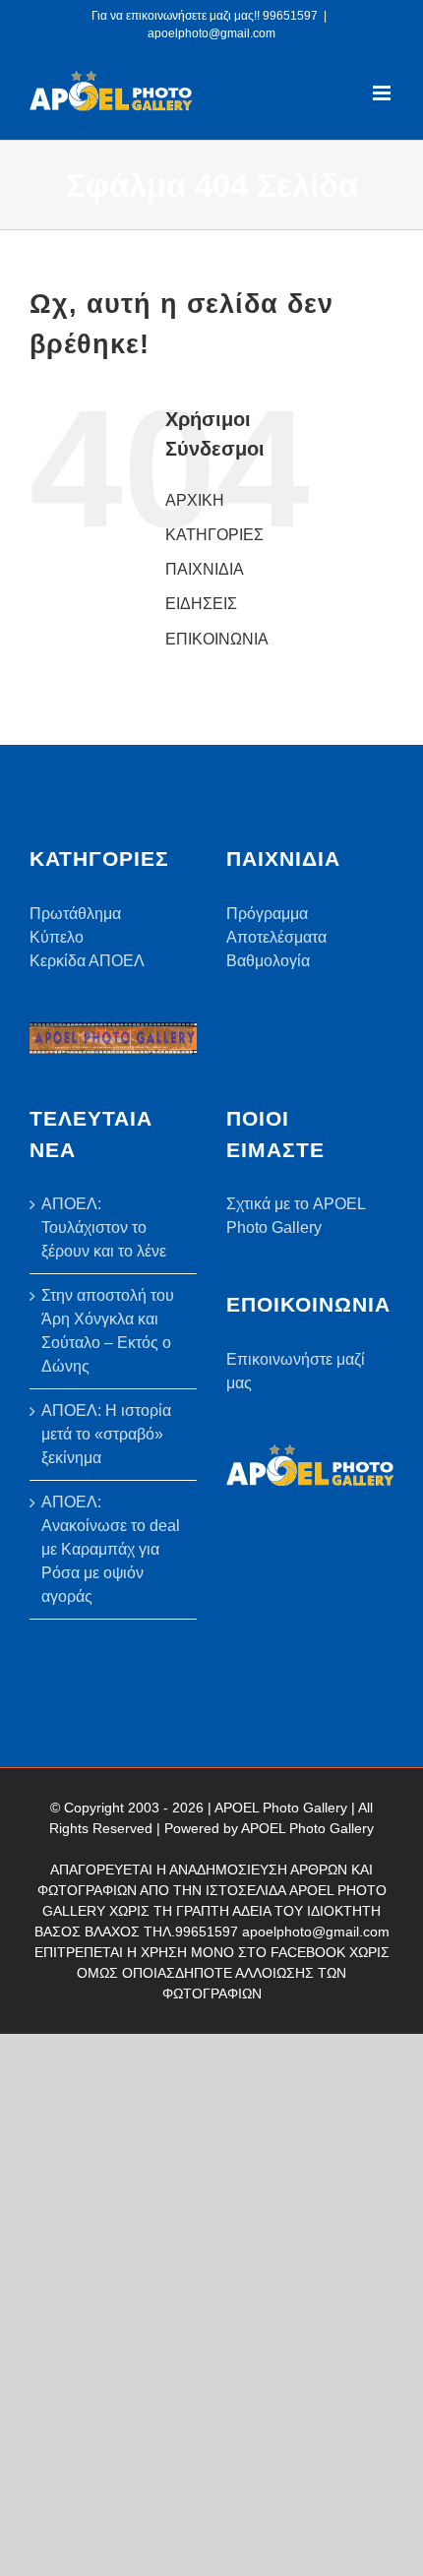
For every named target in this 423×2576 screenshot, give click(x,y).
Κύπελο (57, 937)
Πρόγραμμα (267, 914)
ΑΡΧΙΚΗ (195, 500)
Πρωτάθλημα (75, 914)
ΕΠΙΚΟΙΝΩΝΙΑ (217, 639)
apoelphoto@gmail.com (211, 33)
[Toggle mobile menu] (383, 93)
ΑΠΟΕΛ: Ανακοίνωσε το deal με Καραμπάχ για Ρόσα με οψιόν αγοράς (111, 1549)
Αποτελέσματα (276, 937)
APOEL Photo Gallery (307, 1828)
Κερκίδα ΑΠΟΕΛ (87, 961)
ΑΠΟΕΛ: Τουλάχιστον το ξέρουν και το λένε (104, 1227)
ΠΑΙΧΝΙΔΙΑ (205, 569)
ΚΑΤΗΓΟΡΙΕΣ (214, 535)
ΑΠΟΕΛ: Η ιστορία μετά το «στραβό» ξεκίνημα (106, 1434)
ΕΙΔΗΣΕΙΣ (201, 604)
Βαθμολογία (268, 961)
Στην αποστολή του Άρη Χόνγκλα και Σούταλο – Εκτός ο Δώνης (108, 1331)
